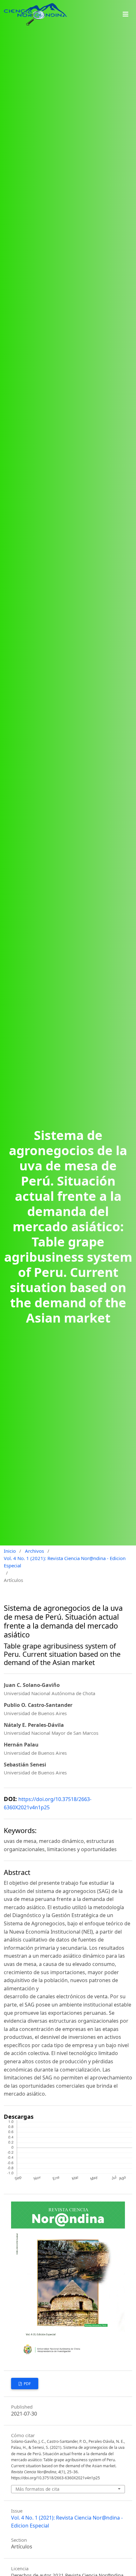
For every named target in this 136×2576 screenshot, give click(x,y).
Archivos (34, 1551)
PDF (27, 2384)
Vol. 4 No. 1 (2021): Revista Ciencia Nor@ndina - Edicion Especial (65, 1562)
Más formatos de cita (37, 2489)
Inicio (10, 1551)
